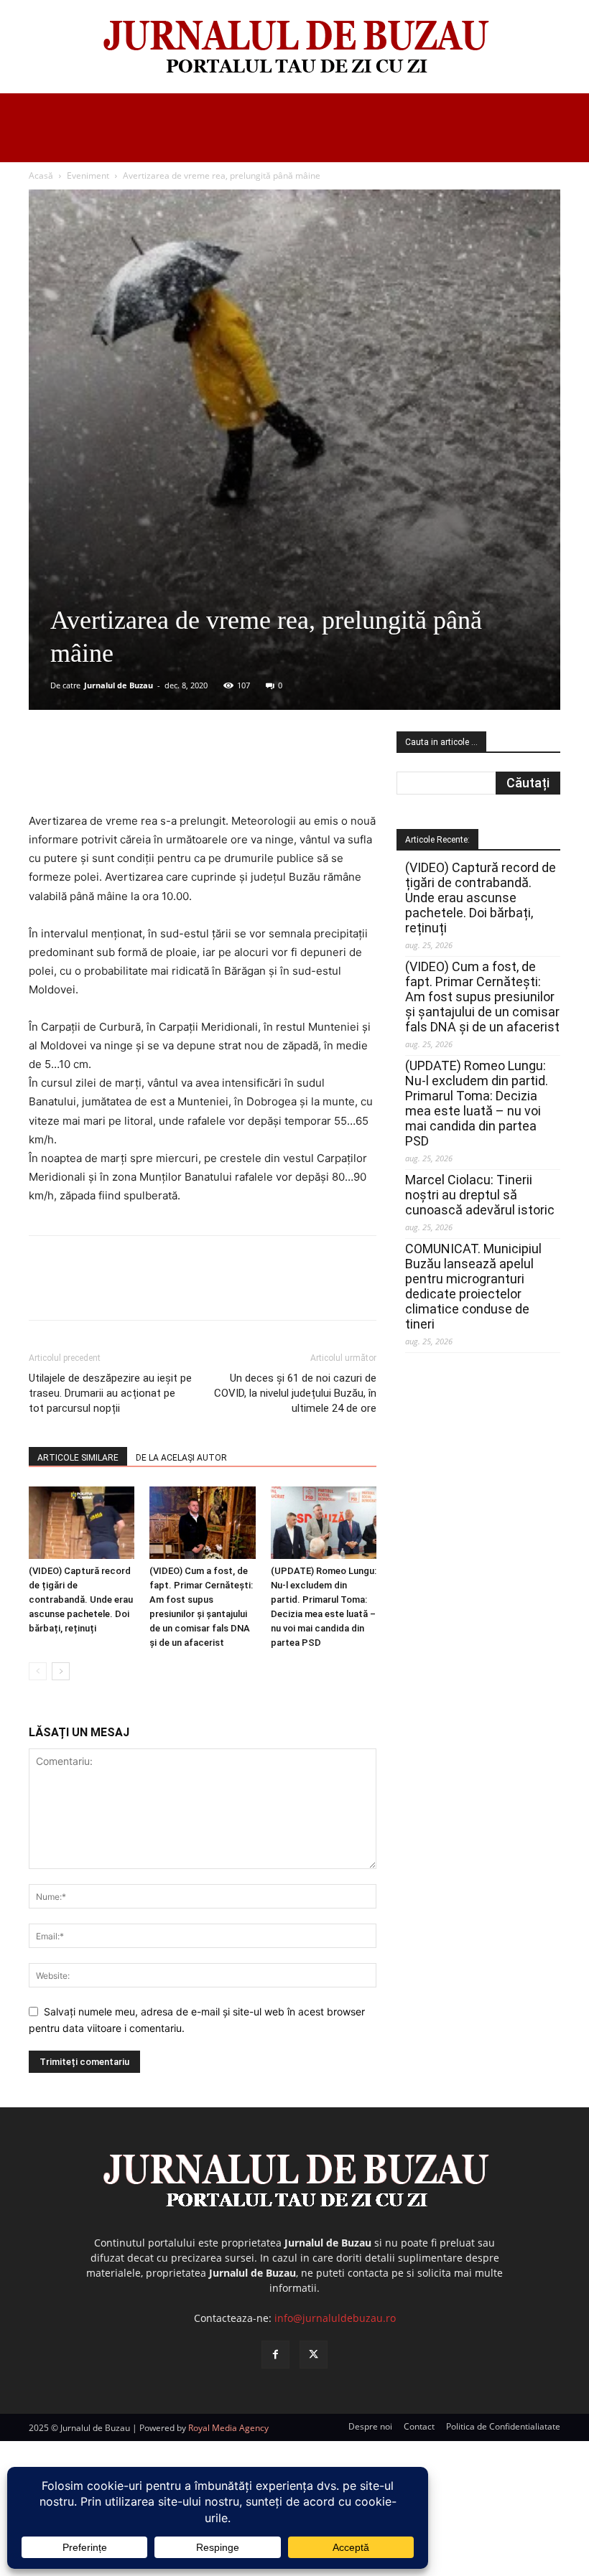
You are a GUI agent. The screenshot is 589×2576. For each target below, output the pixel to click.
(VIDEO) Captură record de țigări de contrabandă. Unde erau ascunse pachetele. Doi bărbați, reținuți (81, 1600)
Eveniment (88, 175)
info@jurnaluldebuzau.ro (335, 2318)
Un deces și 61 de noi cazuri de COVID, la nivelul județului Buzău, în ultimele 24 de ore (295, 1393)
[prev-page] (38, 1671)
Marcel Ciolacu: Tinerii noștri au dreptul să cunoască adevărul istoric (480, 1195)
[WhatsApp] (235, 771)
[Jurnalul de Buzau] (294, 48)
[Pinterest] (202, 771)
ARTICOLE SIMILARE (78, 1458)
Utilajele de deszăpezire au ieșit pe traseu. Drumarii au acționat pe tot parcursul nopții (110, 1393)
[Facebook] (136, 771)
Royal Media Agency (228, 2428)
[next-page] (61, 1671)
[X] (169, 771)
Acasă (41, 175)
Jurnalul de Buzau (119, 685)
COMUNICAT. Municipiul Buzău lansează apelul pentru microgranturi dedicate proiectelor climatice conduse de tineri (473, 1286)
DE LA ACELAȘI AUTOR (181, 1458)
